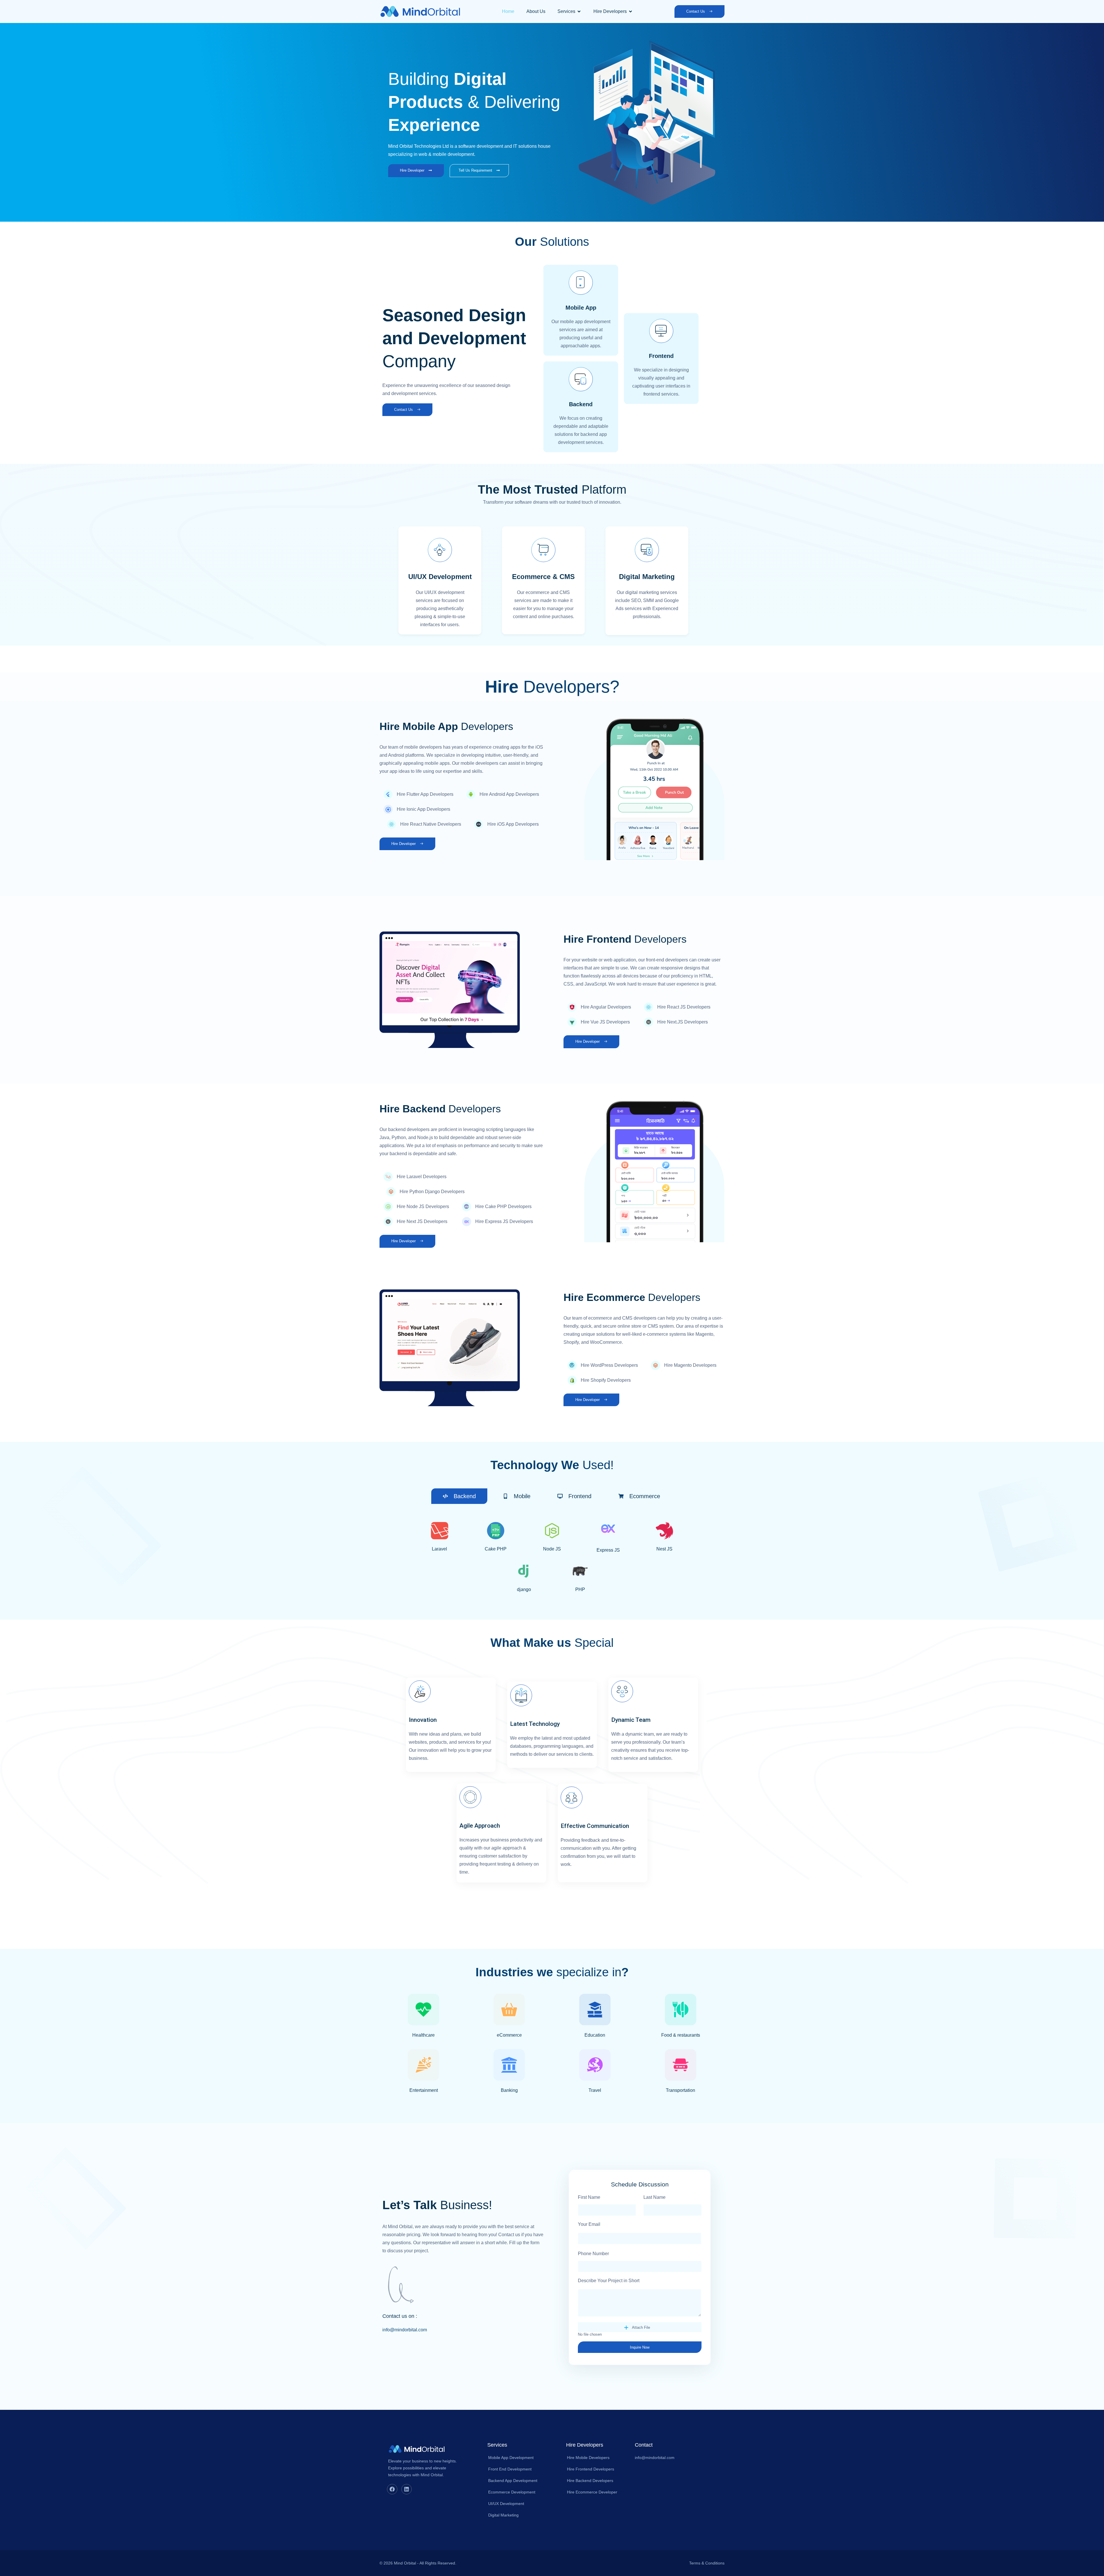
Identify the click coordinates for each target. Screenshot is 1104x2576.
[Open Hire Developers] (630, 11)
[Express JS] (608, 1535)
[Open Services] (579, 11)
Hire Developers (585, 2445)
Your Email (589, 2224)
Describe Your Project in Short (609, 2281)
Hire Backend (440, 1109)
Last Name (654, 2197)
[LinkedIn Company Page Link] (407, 2489)
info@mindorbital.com (405, 2330)
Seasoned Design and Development (454, 338)
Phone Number (593, 2254)
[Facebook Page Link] (392, 2489)
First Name (589, 2197)
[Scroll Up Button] (1088, 2543)
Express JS (608, 1550)
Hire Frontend (625, 939)
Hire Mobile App (446, 726)
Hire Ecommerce (632, 1297)
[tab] (459, 1496)
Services (497, 2445)
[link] (508, 11)
